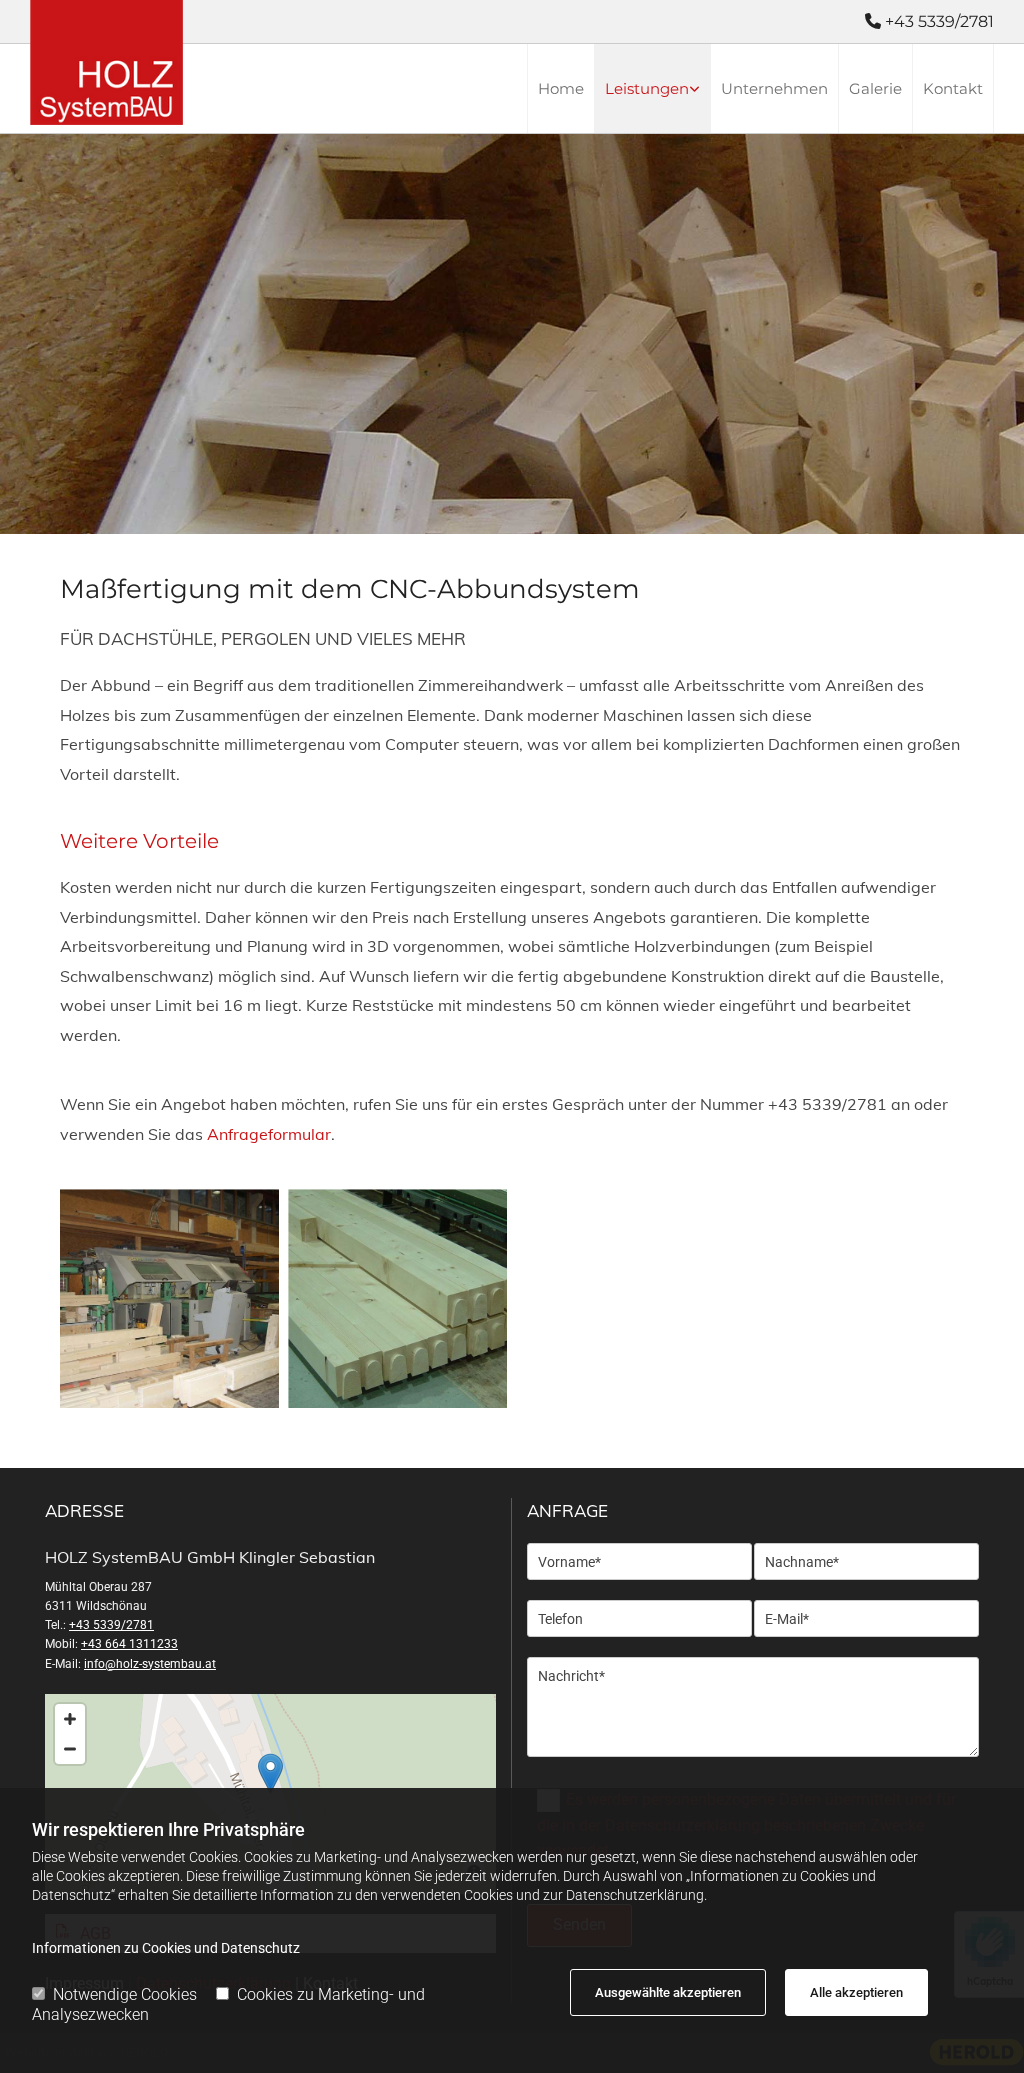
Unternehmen (774, 88)
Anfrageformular (269, 1134)
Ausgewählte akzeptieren (668, 1992)
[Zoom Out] (70, 1749)
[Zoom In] (70, 1719)
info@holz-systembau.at (150, 1664)
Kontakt (953, 88)
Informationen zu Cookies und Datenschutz (166, 1948)
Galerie (875, 88)
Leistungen (647, 88)
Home (561, 88)
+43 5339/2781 (111, 1625)
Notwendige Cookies (125, 1994)
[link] (653, 88)
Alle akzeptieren (856, 1992)
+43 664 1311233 (129, 1644)
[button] (270, 1773)
